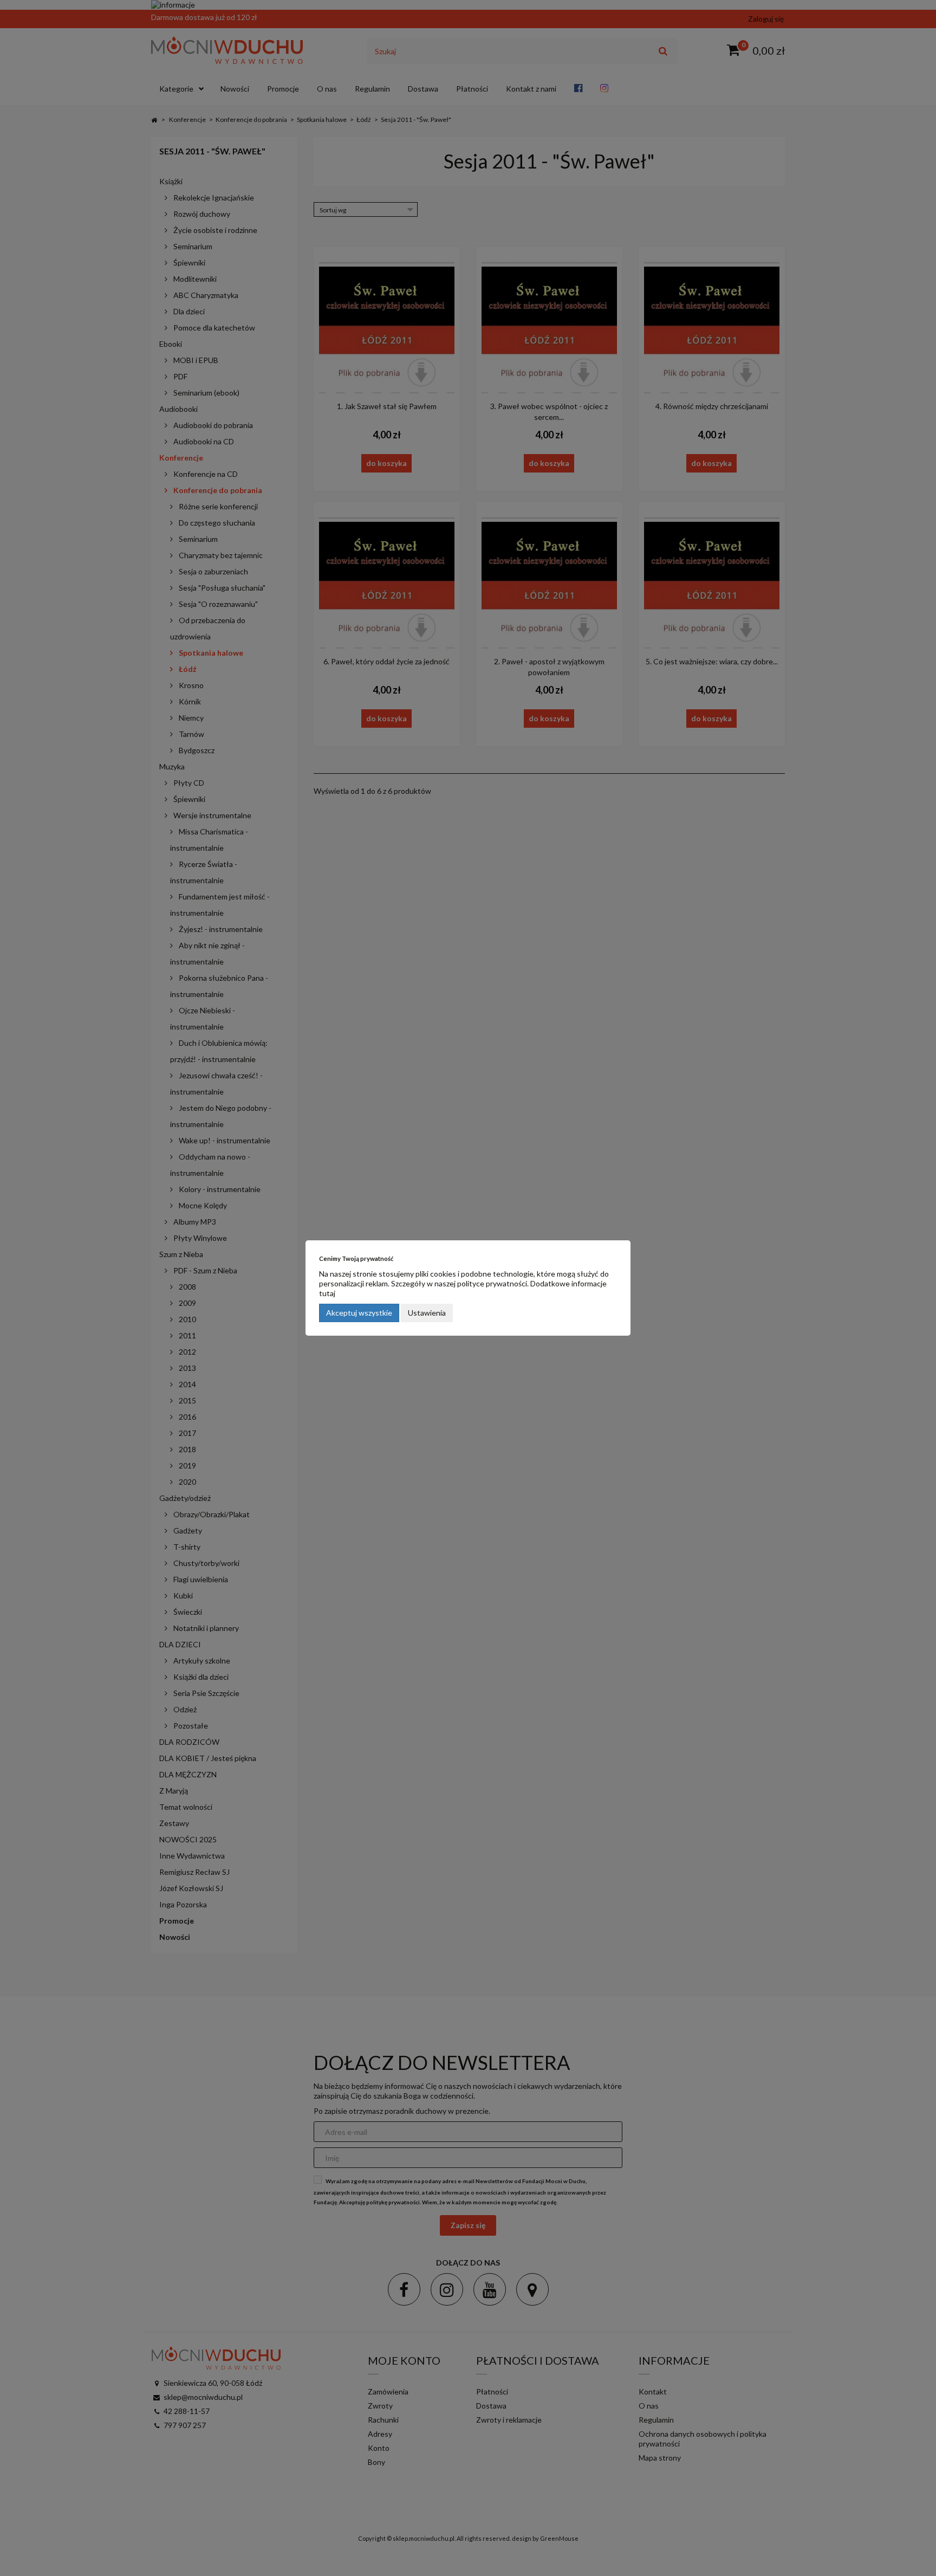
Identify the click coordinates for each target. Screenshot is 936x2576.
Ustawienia (427, 1313)
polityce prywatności (492, 1283)
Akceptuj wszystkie (359, 1313)
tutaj (327, 1293)
